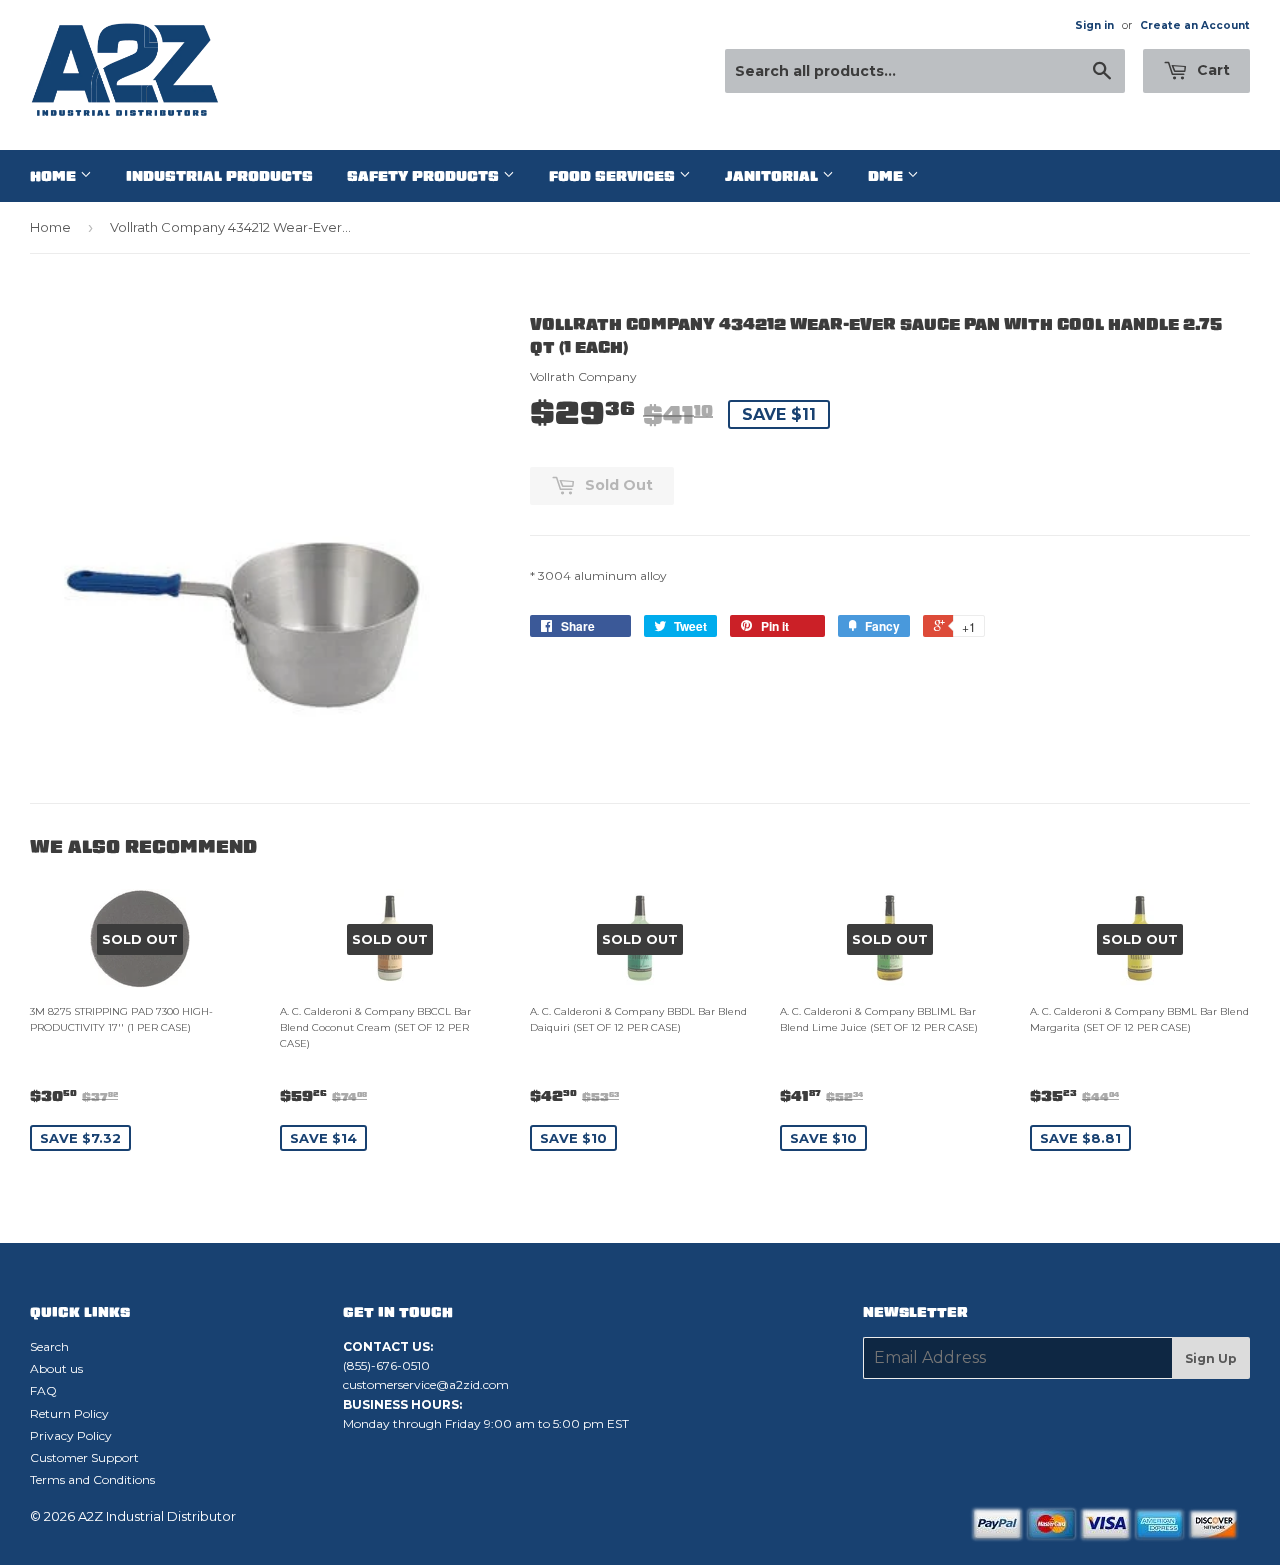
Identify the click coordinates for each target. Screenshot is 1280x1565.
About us (56, 1368)
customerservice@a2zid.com (426, 1384)
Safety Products (425, 176)
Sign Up (1211, 1358)
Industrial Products (219, 176)
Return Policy (69, 1413)
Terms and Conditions (92, 1479)
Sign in (1094, 25)
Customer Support (84, 1457)
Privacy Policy (71, 1435)
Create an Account (1195, 25)
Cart (1211, 70)
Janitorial (773, 176)
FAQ (43, 1390)
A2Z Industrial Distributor (157, 1516)
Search (49, 1346)
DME (887, 176)
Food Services (614, 176)
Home (55, 176)
